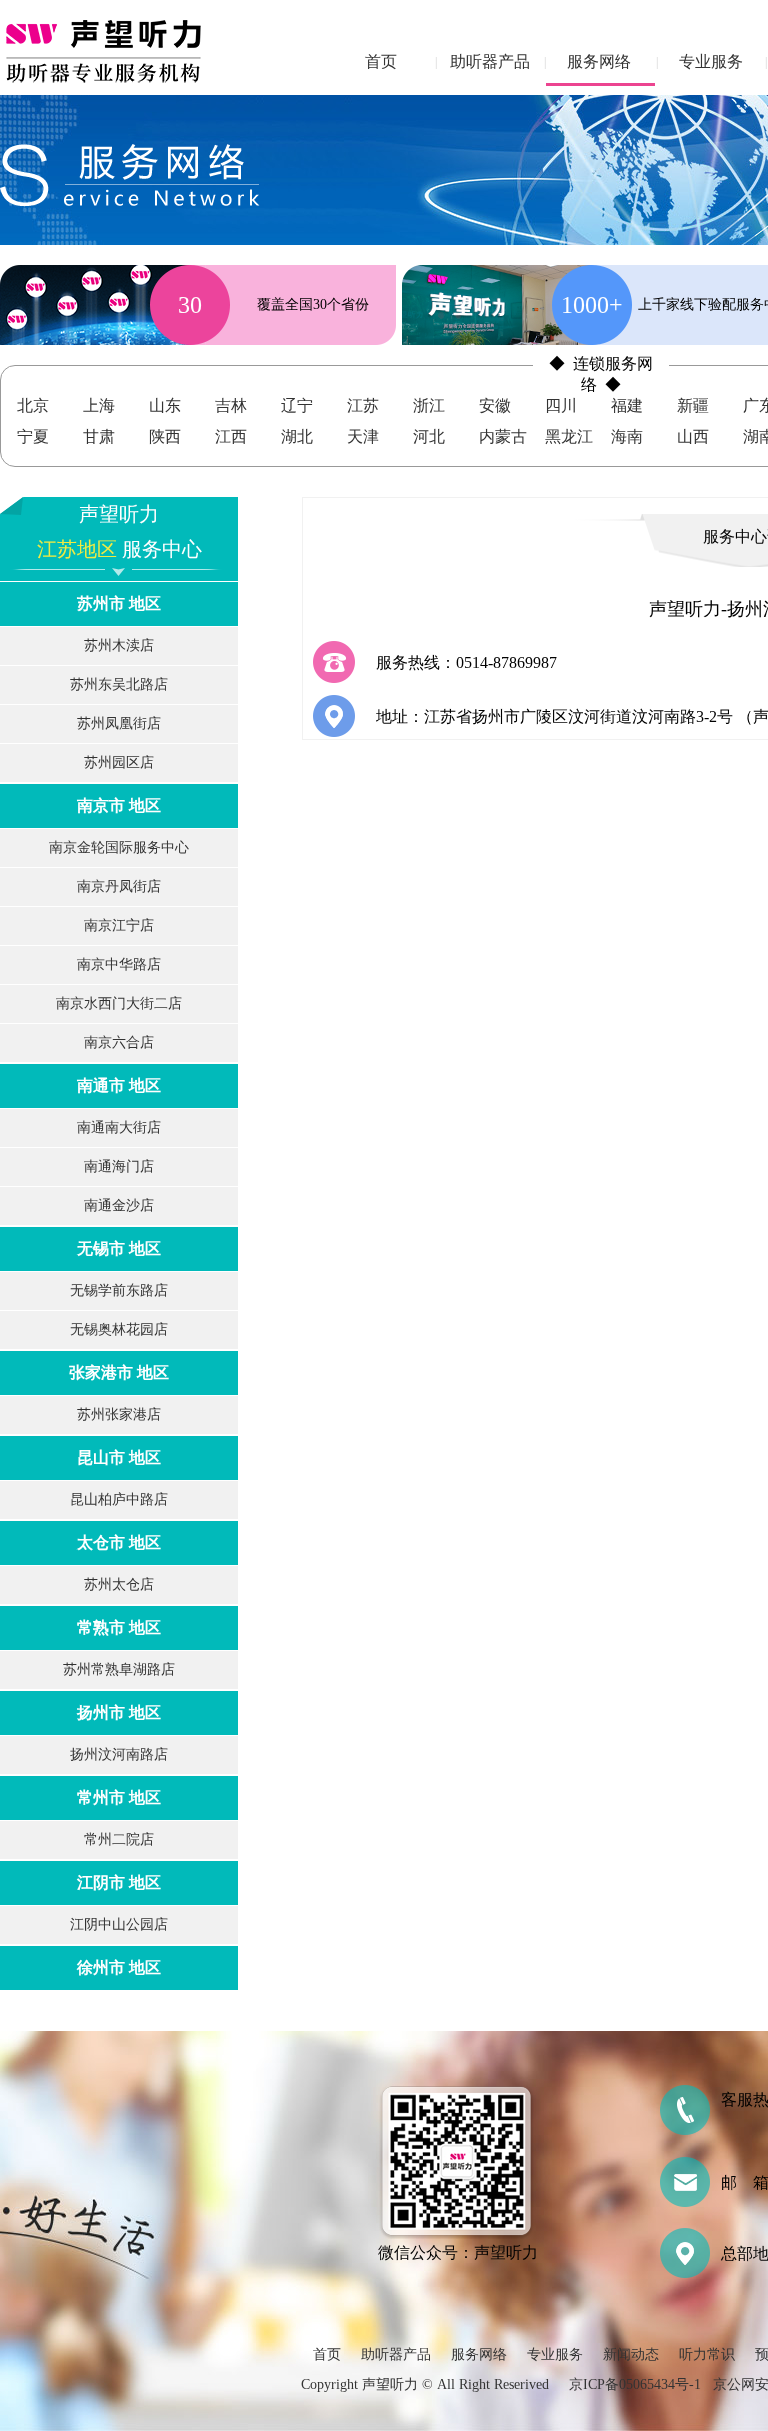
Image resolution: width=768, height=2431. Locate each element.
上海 (99, 405)
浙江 (429, 405)
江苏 (363, 405)
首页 (381, 61)
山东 (165, 405)
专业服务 (711, 61)
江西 (231, 436)
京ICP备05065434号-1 (635, 2384)
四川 (561, 405)
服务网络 (599, 61)
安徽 (495, 405)
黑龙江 (569, 436)
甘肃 (99, 436)
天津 (363, 436)
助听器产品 (490, 61)
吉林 (231, 405)
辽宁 (297, 405)
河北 (429, 436)
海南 (627, 436)
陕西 (165, 436)
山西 (693, 436)
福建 (627, 405)
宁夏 (33, 436)
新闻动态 (631, 2354)
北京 (33, 405)
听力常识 (707, 2354)
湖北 (297, 436)
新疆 (693, 405)
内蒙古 (503, 436)
